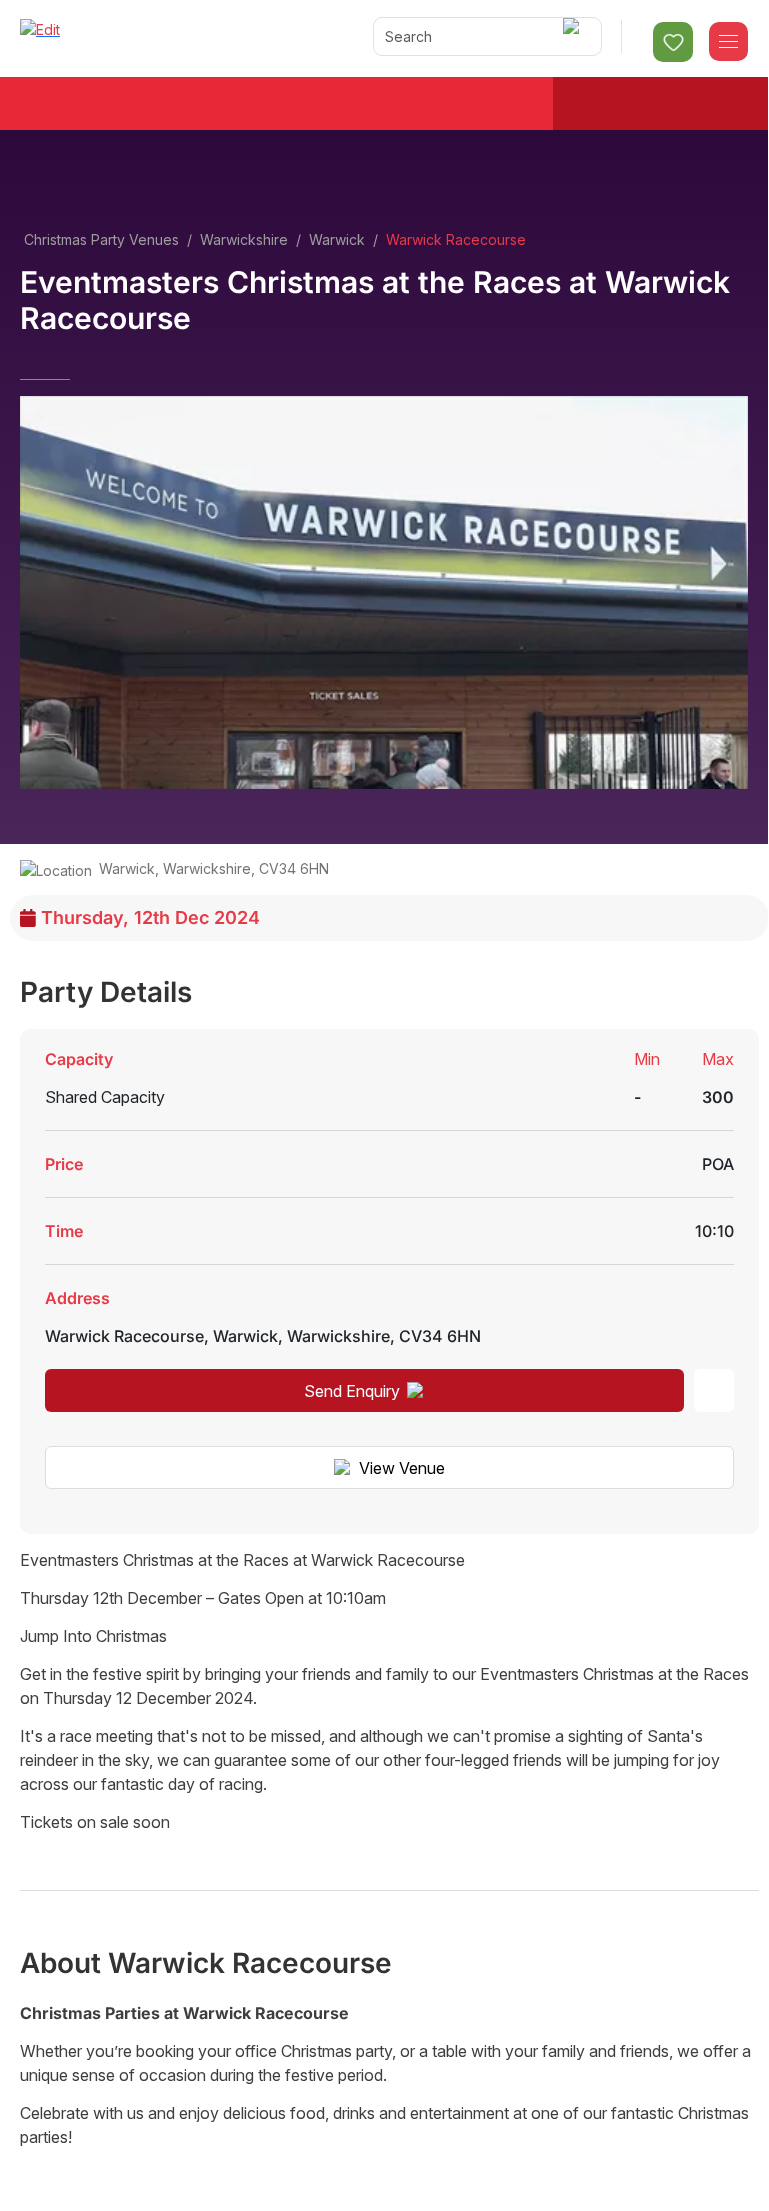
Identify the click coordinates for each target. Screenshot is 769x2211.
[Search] (574, 36)
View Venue (402, 1468)
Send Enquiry (352, 1391)
